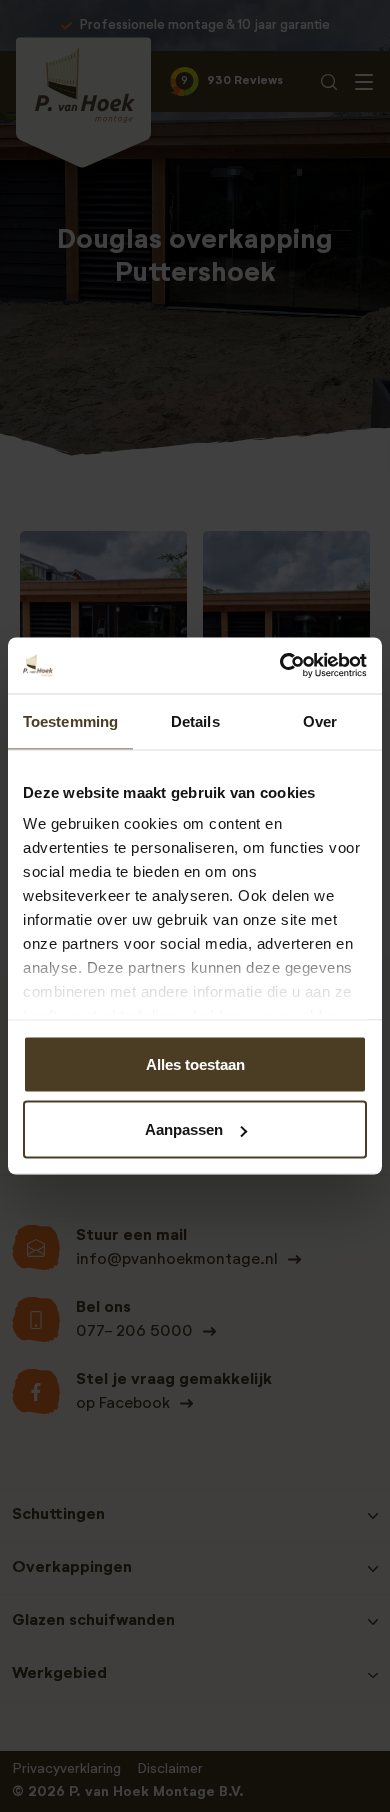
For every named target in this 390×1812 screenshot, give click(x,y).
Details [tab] (195, 720)
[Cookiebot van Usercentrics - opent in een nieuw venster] (280, 666)
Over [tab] (320, 720)
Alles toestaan (195, 1063)
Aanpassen (184, 1129)
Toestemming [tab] (70, 720)
